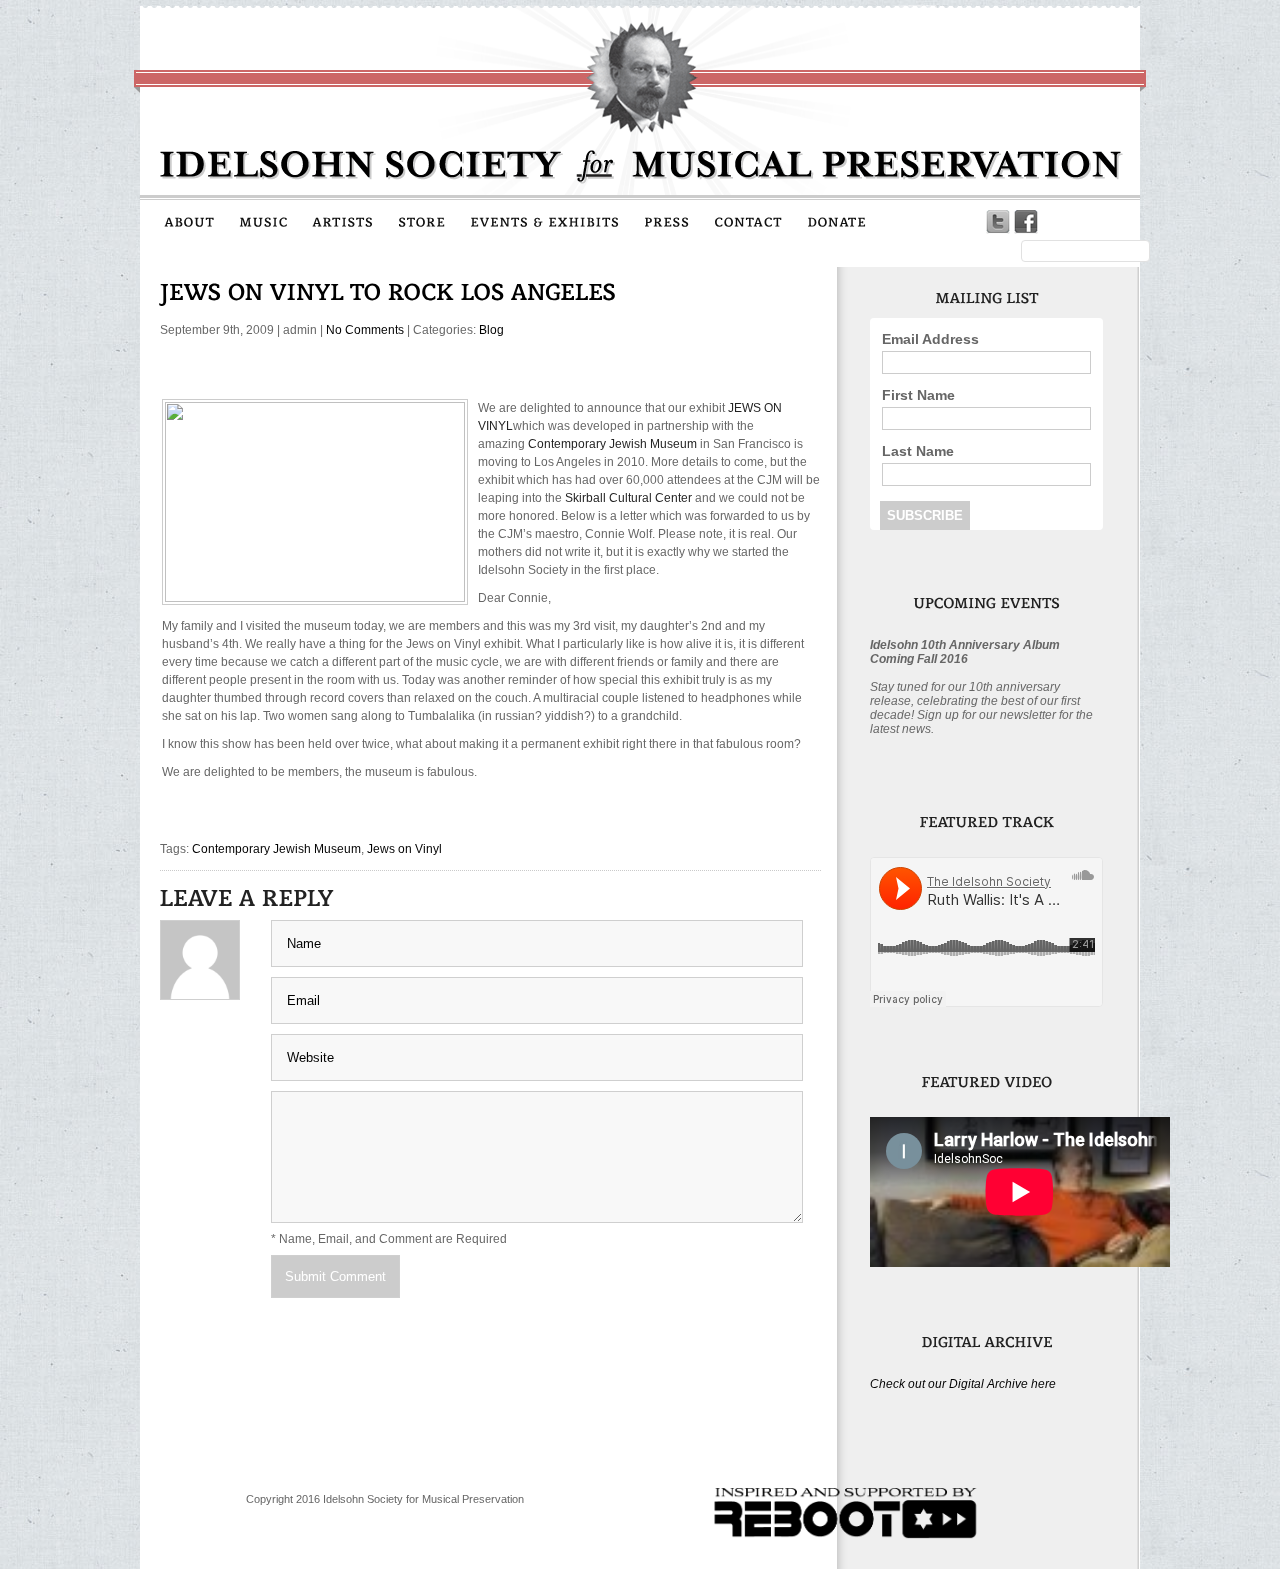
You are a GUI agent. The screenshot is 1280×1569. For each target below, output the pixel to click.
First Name (918, 395)
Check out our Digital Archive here (963, 1384)
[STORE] (422, 221)
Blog (491, 330)
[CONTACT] (748, 221)
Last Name (918, 451)
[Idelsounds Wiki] (1082, 222)
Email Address (930, 339)
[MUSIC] (263, 221)
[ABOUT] (189, 221)
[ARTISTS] (343, 221)
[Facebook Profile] (1026, 222)
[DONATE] (837, 221)
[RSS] (1110, 222)
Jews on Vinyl (404, 849)
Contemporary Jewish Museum (276, 849)
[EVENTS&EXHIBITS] (545, 221)
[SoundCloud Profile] (1054, 222)
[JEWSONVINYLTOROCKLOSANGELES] (388, 291)
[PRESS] (667, 221)
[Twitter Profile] (998, 222)
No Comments (365, 330)
